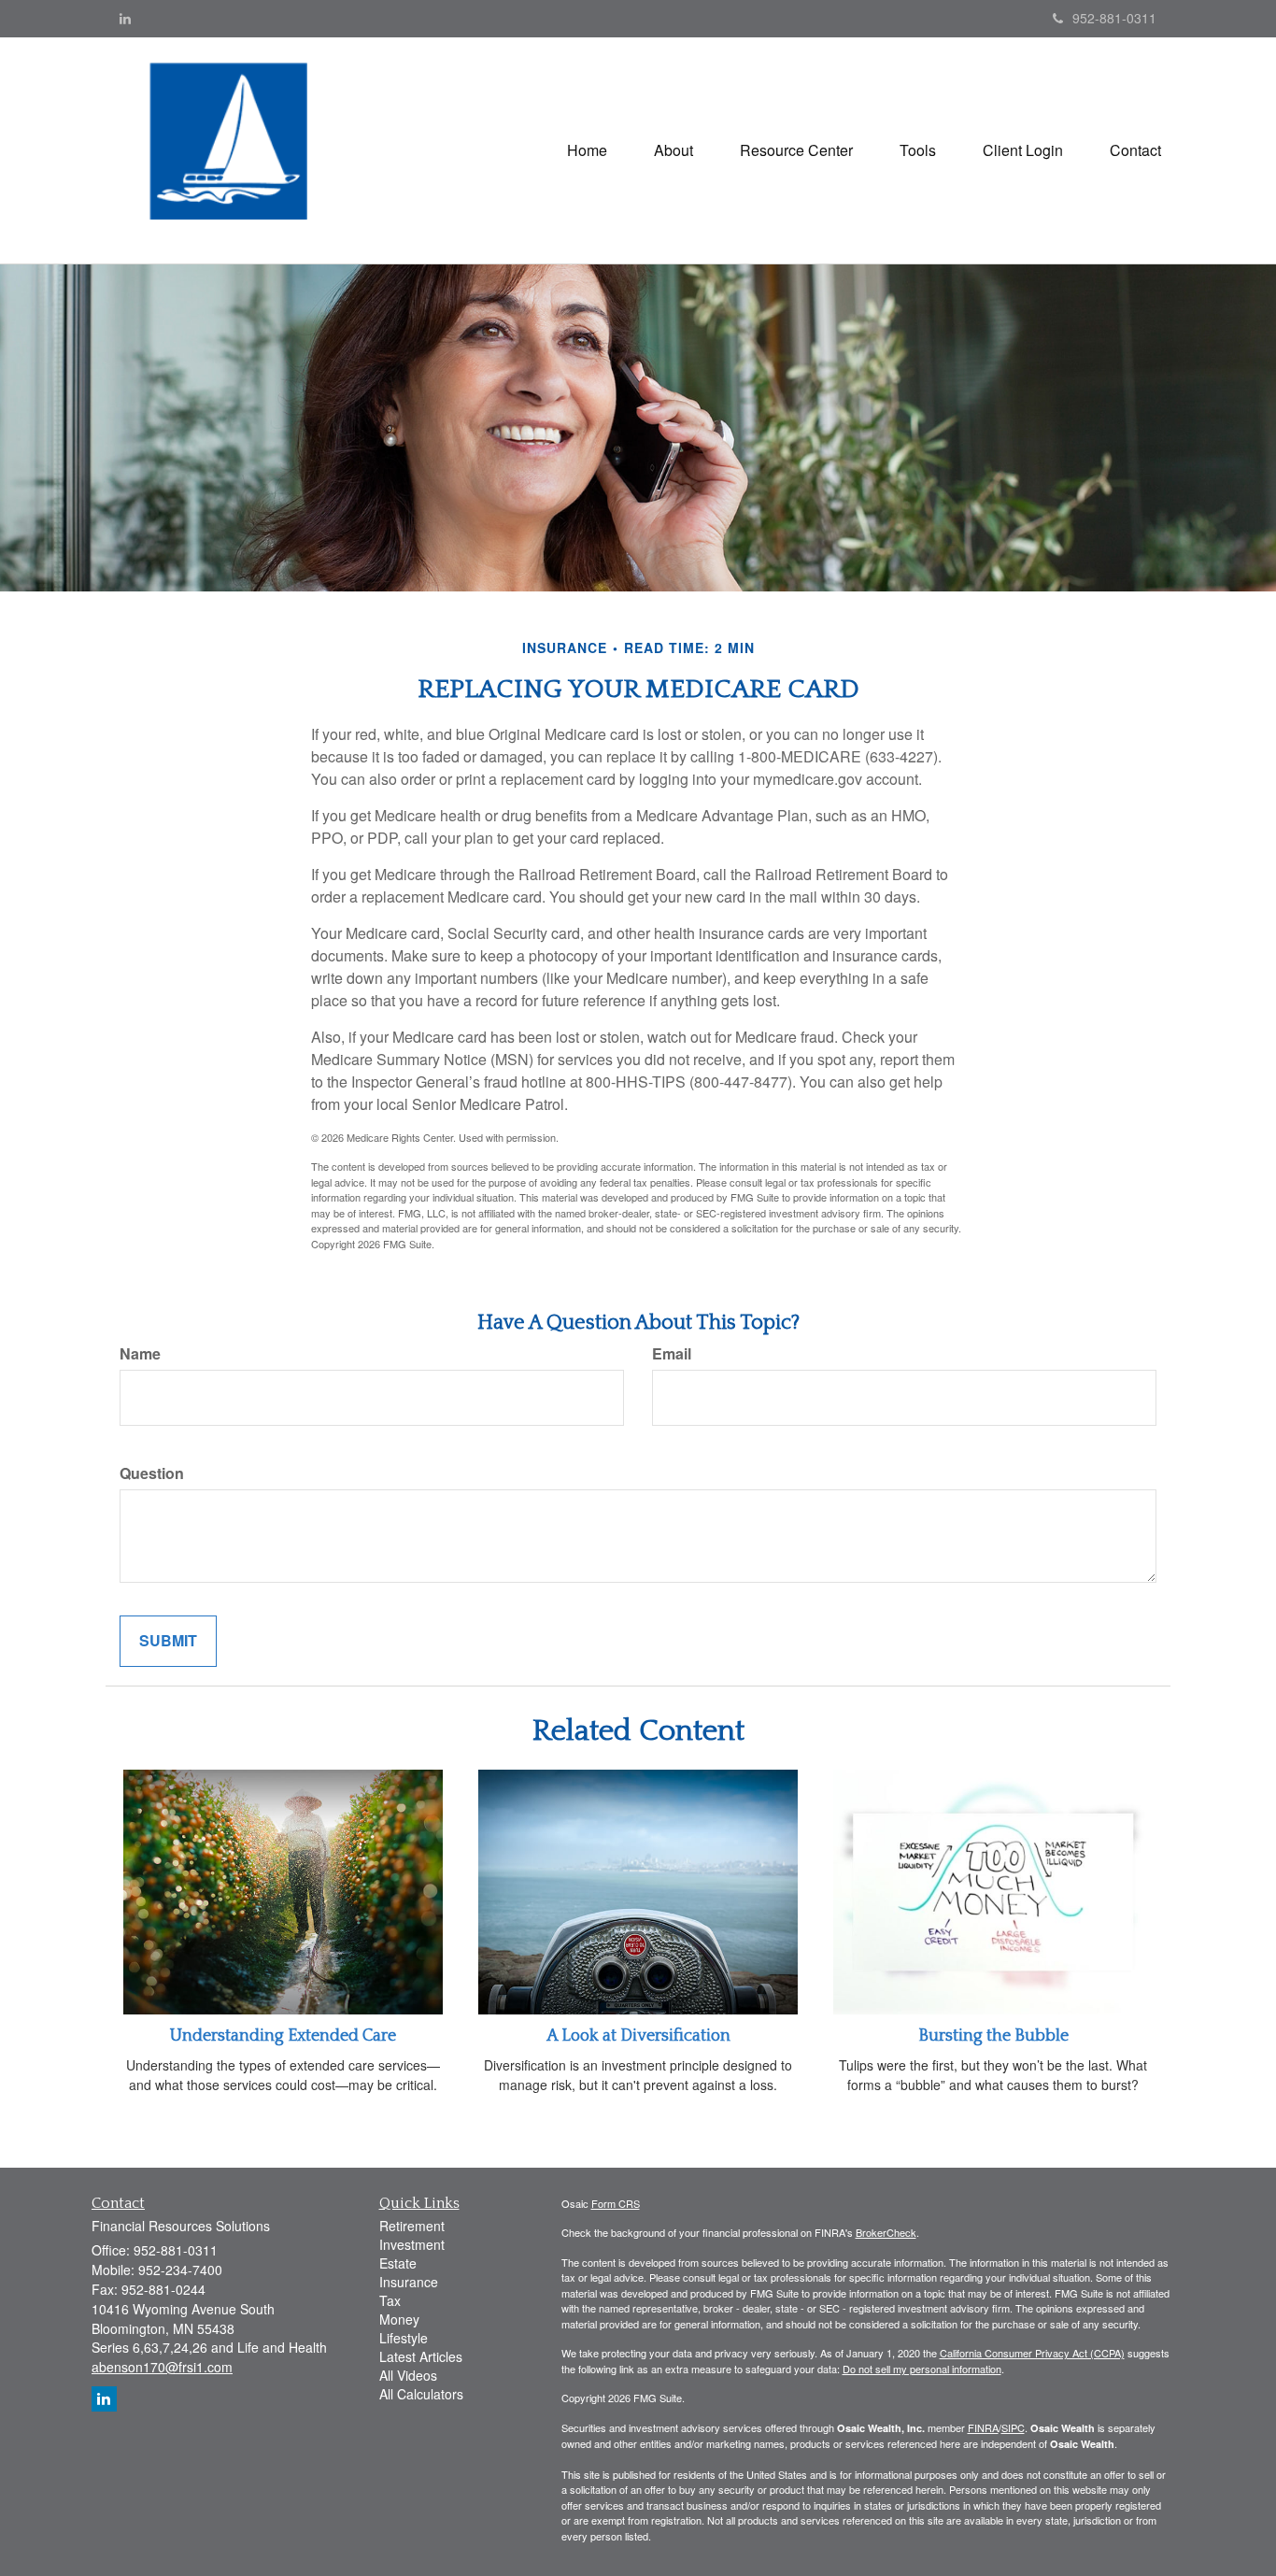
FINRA (983, 2427)
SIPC (1013, 2427)
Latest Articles (421, 2356)
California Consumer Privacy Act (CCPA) (1032, 2353)
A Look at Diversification (638, 2036)
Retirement (412, 2226)
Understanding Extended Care (283, 2036)
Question (152, 1473)
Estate (398, 2263)
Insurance (409, 2282)
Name (140, 1354)
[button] (673, 150)
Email (672, 1354)
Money (399, 2319)
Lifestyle (404, 2338)
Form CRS (616, 2203)
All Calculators (421, 2394)
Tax (390, 2300)
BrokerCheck (886, 2232)
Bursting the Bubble (993, 2036)
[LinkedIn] (125, 18)
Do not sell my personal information (922, 2369)
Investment (412, 2244)
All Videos (408, 2375)
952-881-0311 (1114, 18)
